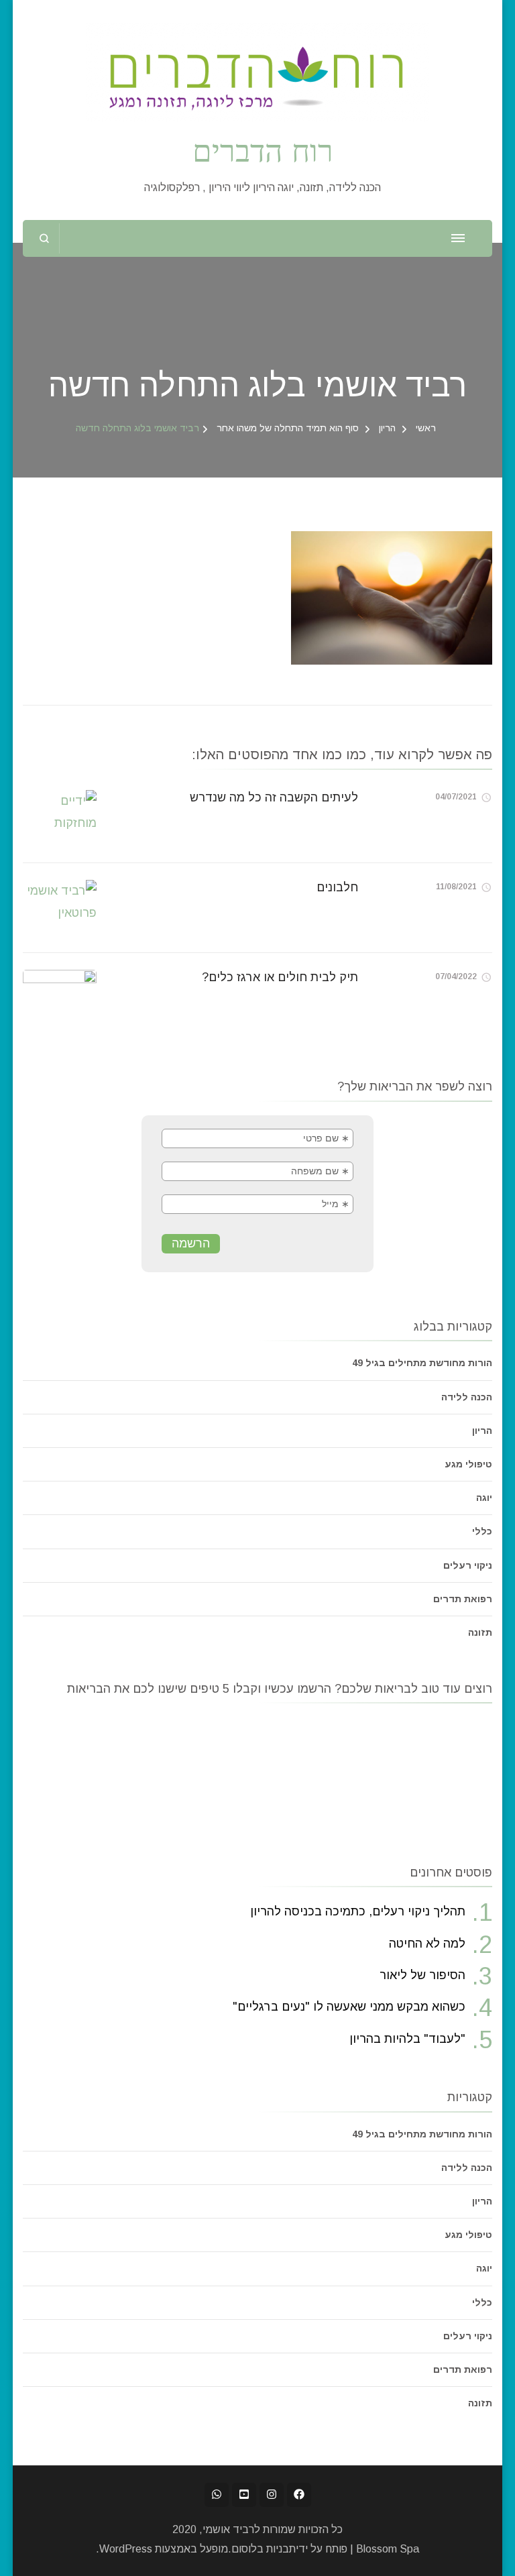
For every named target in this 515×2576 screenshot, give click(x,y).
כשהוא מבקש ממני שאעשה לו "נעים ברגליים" (349, 2007)
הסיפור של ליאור (422, 1975)
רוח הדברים (263, 150)
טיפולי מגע (468, 1464)
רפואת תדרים (463, 1599)
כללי (482, 1531)
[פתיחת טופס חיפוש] (45, 238)
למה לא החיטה (427, 1944)
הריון (387, 428)
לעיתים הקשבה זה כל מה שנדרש (274, 797)
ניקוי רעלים (468, 1565)
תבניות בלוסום (264, 2549)
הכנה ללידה (467, 1397)
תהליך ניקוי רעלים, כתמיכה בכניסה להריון (358, 1911)
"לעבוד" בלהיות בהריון (407, 2039)
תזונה (480, 1632)
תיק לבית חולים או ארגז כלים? (280, 977)
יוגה (484, 1498)
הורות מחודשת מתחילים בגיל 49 (422, 1363)
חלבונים (337, 887)
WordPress (126, 2549)
